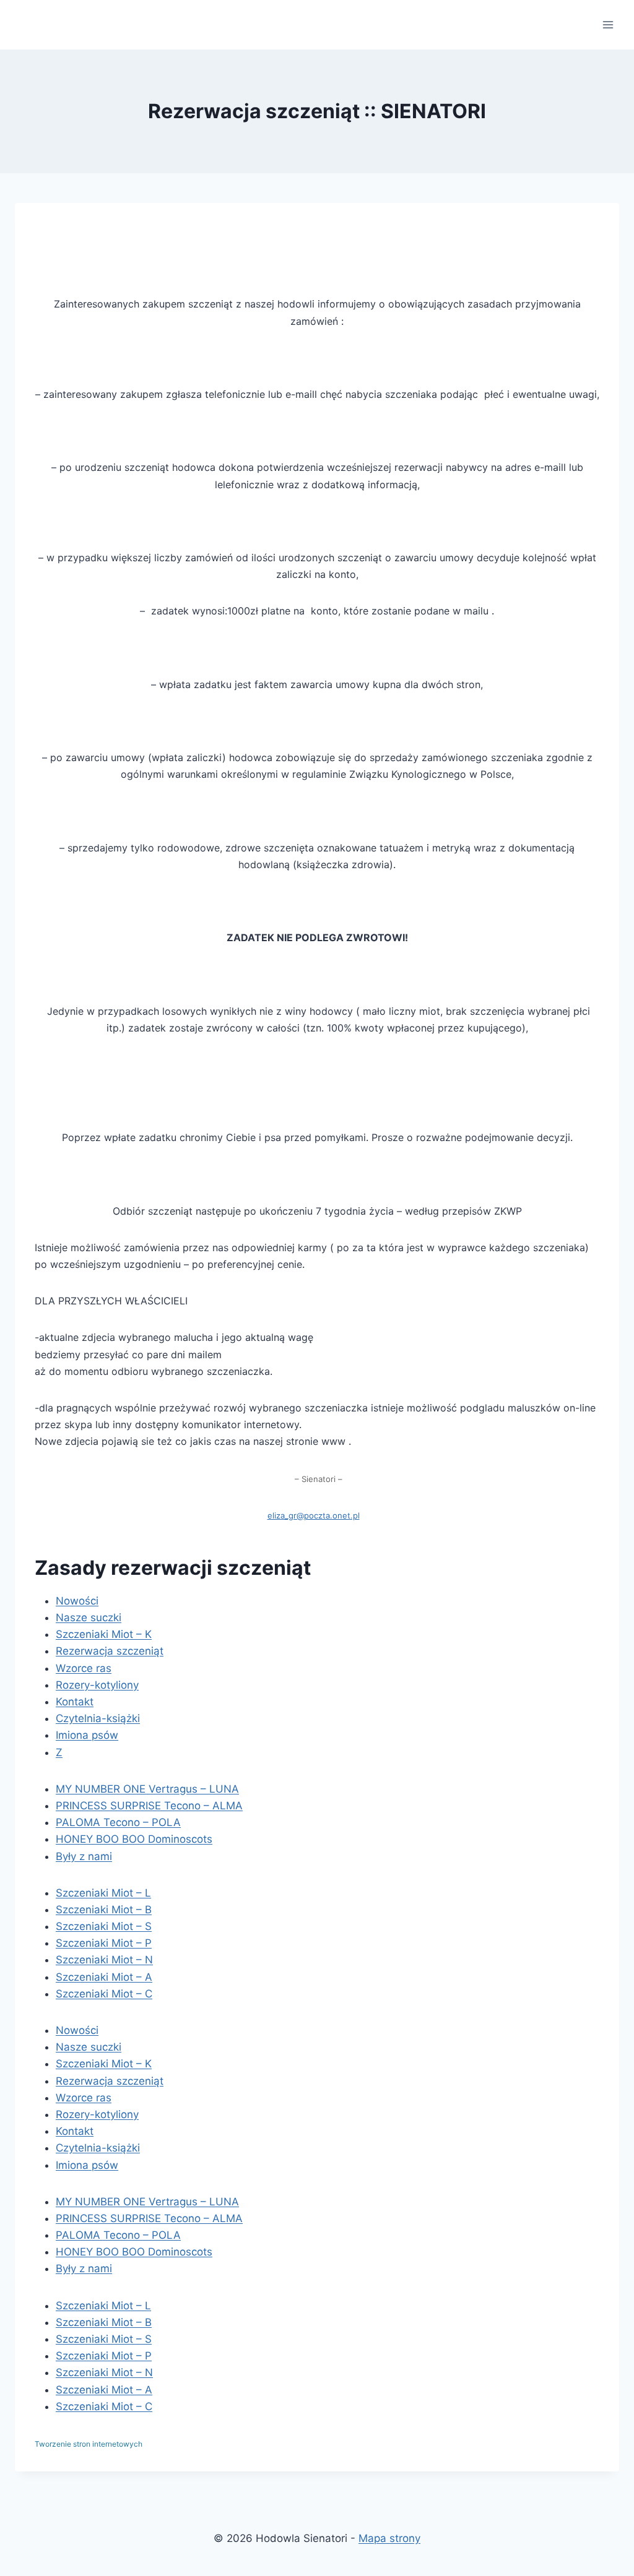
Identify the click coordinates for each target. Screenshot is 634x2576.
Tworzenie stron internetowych (89, 2444)
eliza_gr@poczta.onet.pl (314, 1515)
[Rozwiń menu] (608, 24)
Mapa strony (389, 2538)
